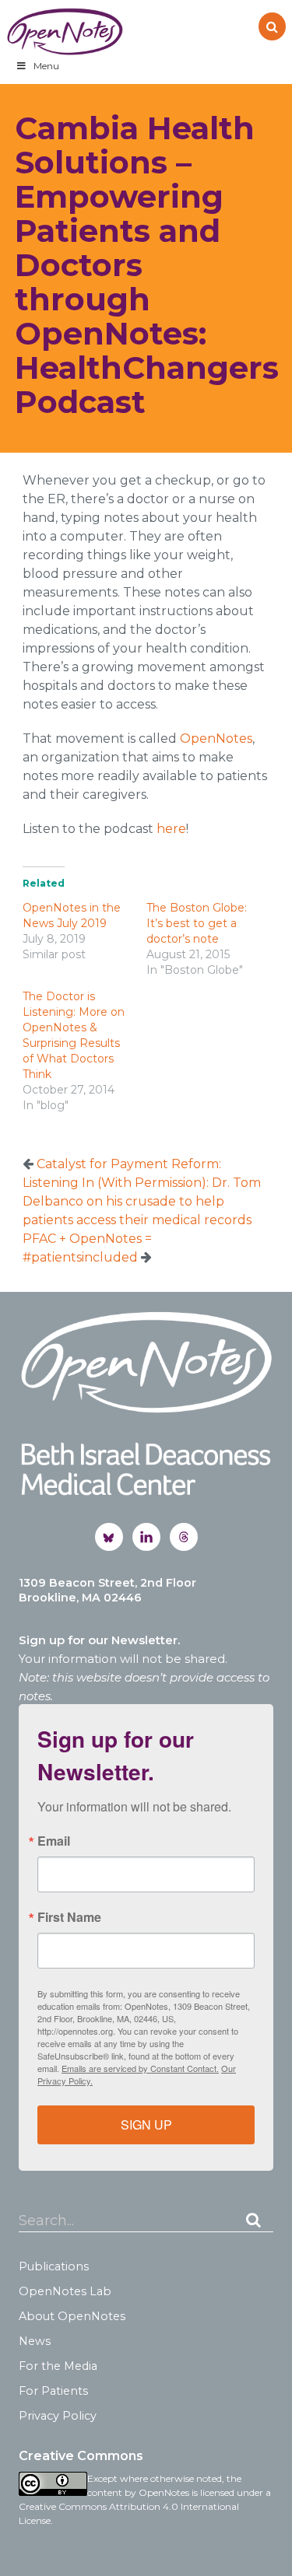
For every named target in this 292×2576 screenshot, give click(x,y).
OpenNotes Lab (65, 2291)
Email (54, 1841)
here (171, 829)
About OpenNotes (72, 2316)
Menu (46, 66)
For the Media (58, 2366)
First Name (69, 1917)
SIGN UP (146, 2124)
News (35, 2341)
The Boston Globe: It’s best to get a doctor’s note (197, 923)
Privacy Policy (58, 2416)
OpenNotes (65, 31)
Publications (54, 2266)
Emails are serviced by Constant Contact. (140, 2068)
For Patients (53, 2391)
